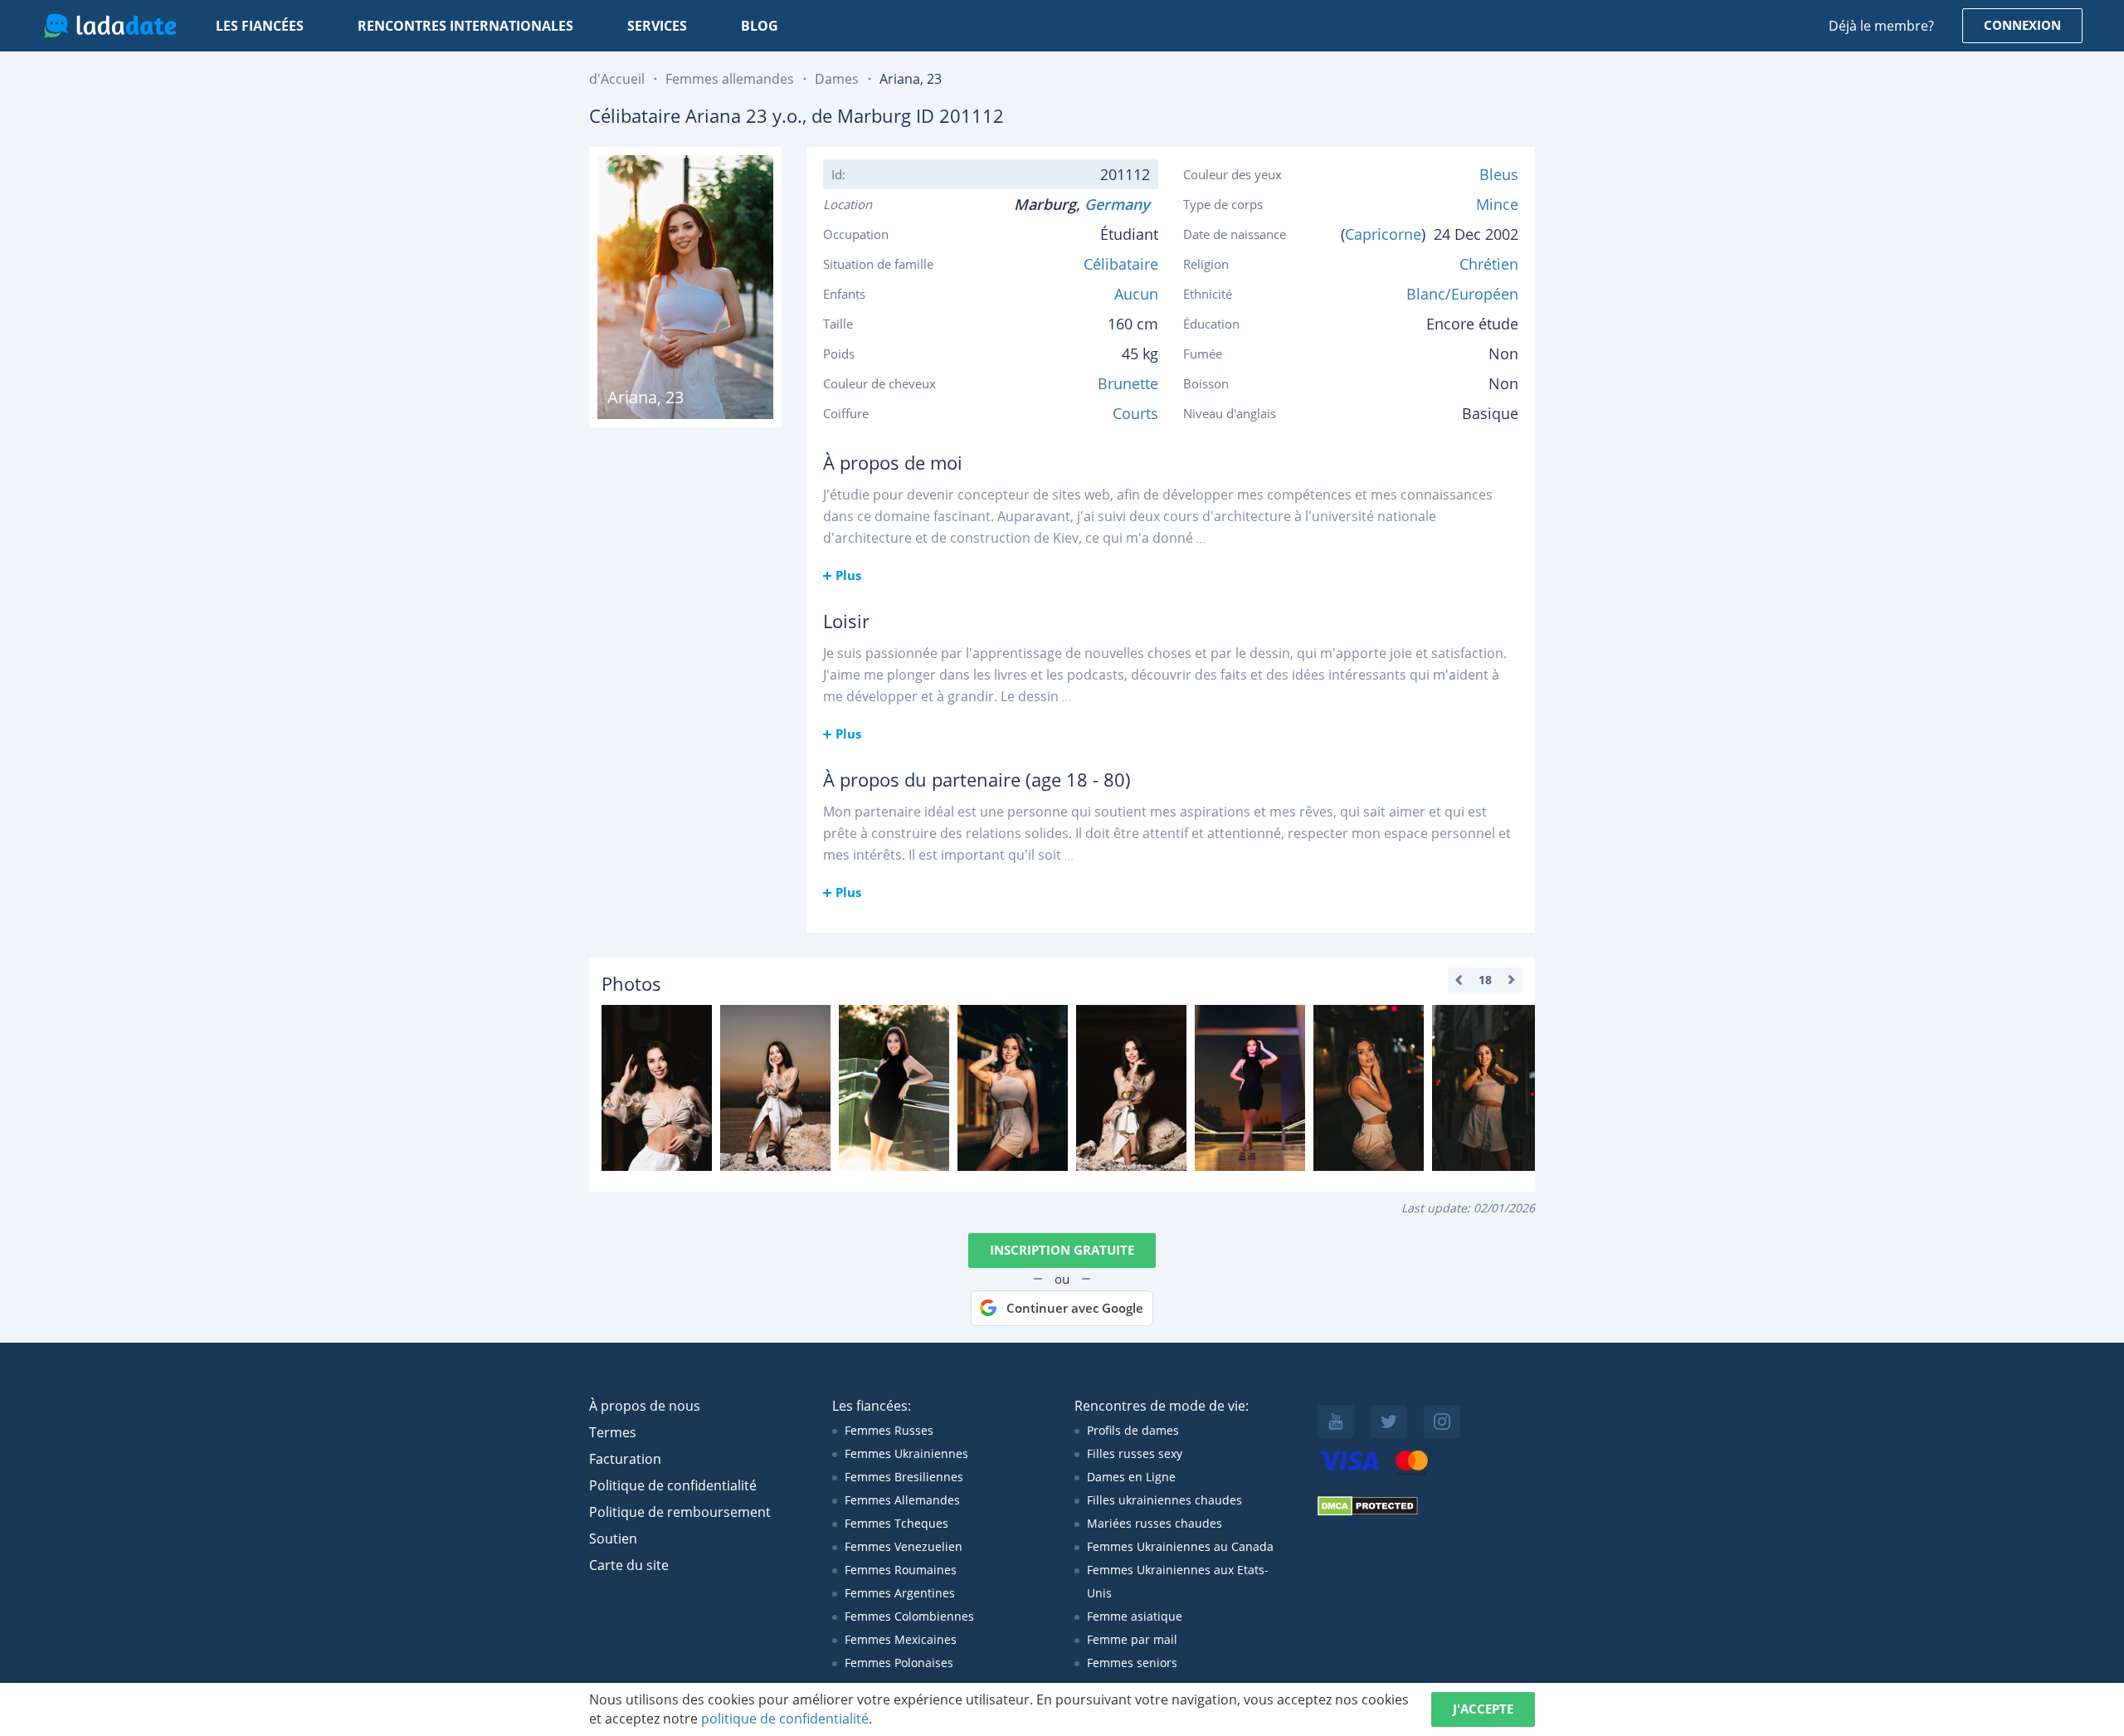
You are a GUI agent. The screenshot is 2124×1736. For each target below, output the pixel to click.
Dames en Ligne (1131, 1477)
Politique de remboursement (680, 1512)
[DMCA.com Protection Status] (1368, 1512)
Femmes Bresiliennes (904, 1477)
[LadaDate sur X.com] (1389, 1421)
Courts (1135, 413)
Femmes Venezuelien (904, 1546)
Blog (760, 26)
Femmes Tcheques (896, 1523)
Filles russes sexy (1135, 1453)
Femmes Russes (889, 1430)
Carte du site (629, 1565)
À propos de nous (645, 1406)
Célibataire (1121, 264)
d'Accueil (617, 79)
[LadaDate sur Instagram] (1442, 1421)
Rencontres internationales (465, 26)
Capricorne (1383, 234)
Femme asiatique (1135, 1616)
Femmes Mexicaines (901, 1639)
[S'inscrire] (657, 1088)
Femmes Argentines (900, 1593)
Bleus (1499, 174)
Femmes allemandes (730, 79)
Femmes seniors (1132, 1663)
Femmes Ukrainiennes (906, 1453)
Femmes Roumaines (901, 1570)
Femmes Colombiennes (909, 1616)
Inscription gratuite (1062, 1250)
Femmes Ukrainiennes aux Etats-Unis (1178, 1581)
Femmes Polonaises (899, 1663)
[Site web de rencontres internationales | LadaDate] (110, 26)
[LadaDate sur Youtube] (1336, 1421)
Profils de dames (1133, 1430)
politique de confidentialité (785, 1719)
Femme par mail (1132, 1639)
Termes (613, 1432)
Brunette (1128, 383)
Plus (848, 575)
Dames (837, 79)
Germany (1121, 204)
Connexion (2022, 25)
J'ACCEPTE (1483, 1709)
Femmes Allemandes (902, 1500)
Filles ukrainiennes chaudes (1164, 1500)
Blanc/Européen (1462, 294)
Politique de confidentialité (673, 1485)
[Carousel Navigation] (1485, 980)
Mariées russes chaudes (1155, 1523)
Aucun (1136, 294)
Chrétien (1489, 264)
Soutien (613, 1539)
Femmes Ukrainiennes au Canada (1180, 1546)
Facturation (625, 1459)
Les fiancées (260, 26)
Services (657, 26)
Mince (1497, 204)
